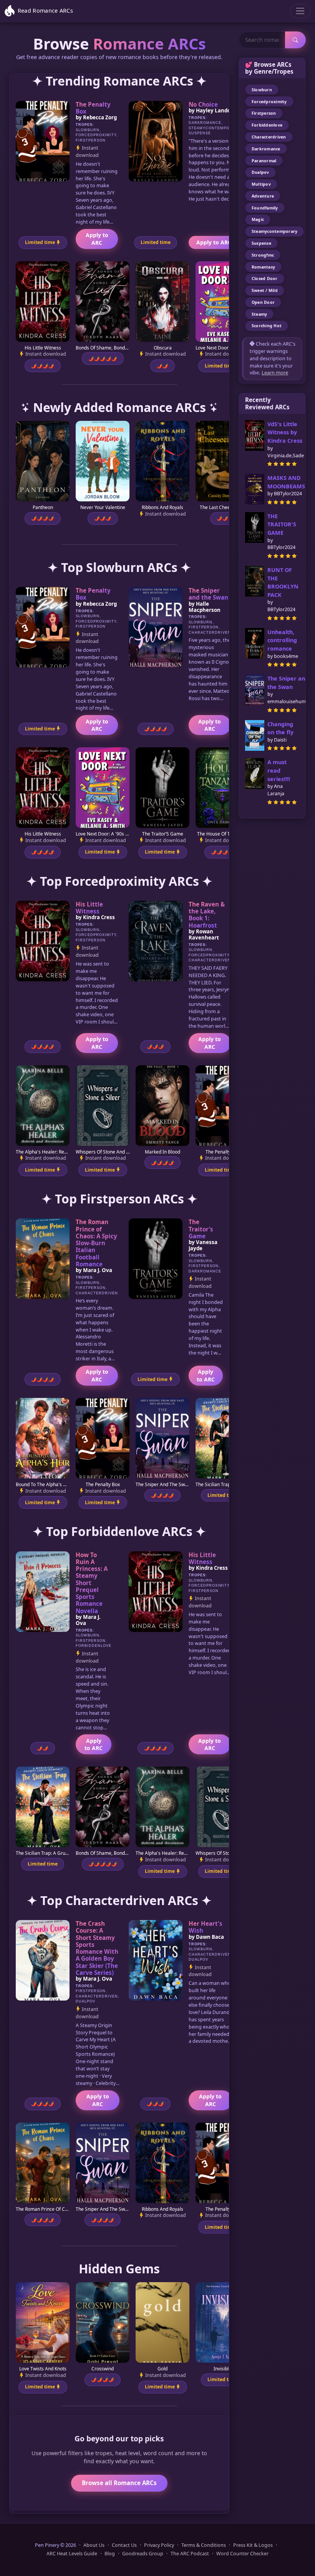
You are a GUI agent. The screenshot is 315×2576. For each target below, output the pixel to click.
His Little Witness (89, 908)
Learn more (275, 372)
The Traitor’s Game (201, 1229)
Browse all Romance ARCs (119, 2483)
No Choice (203, 104)
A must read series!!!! (279, 770)
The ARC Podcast (190, 2554)
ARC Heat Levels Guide (72, 2554)
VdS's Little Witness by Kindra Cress (285, 432)
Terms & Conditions (204, 2545)
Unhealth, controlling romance (282, 640)
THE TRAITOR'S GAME (282, 524)
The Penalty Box (93, 108)
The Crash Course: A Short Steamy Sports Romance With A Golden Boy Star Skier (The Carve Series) (97, 1948)
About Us (94, 2545)
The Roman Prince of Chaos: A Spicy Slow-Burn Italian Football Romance (96, 1243)
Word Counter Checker (242, 2554)
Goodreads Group (143, 2554)
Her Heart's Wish (206, 1927)
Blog (110, 2554)
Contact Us (124, 2545)
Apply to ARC (97, 239)
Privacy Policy (159, 2545)
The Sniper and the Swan (208, 594)
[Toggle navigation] (300, 11)
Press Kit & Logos (253, 2545)
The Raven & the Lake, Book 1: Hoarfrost (207, 915)
